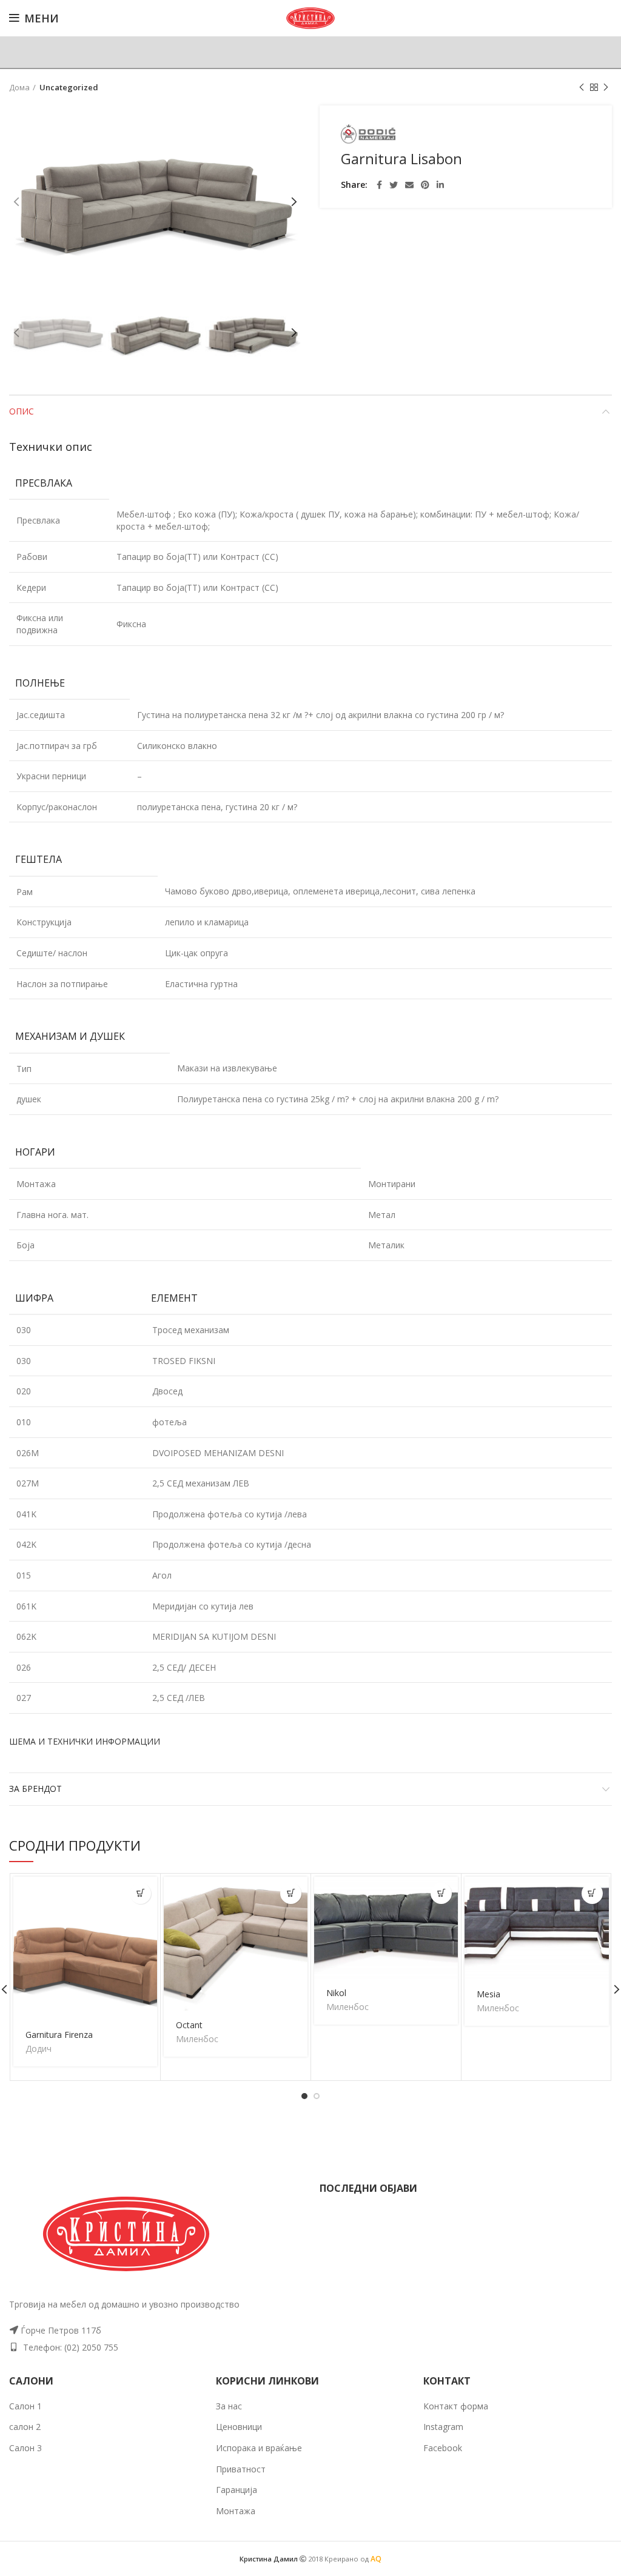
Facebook (443, 2448)
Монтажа (236, 2511)
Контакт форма (456, 2406)
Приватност (241, 2469)
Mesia (488, 1994)
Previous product (582, 87)
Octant (189, 2025)
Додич (39, 2049)
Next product (606, 87)
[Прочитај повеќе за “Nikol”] (441, 1893)
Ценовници (239, 2427)
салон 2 (25, 2427)
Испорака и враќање (259, 2448)
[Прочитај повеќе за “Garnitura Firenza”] (140, 1893)
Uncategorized (69, 87)
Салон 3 (25, 2448)
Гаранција (237, 2490)
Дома (19, 87)
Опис (22, 411)
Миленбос (197, 2039)
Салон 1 (25, 2406)
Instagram (443, 2427)
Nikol (336, 1993)
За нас (229, 2406)
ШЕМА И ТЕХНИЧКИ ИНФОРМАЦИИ (85, 1741)
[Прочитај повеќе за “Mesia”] (592, 1893)
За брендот (35, 1789)
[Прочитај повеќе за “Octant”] (291, 1893)
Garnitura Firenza (59, 2035)
